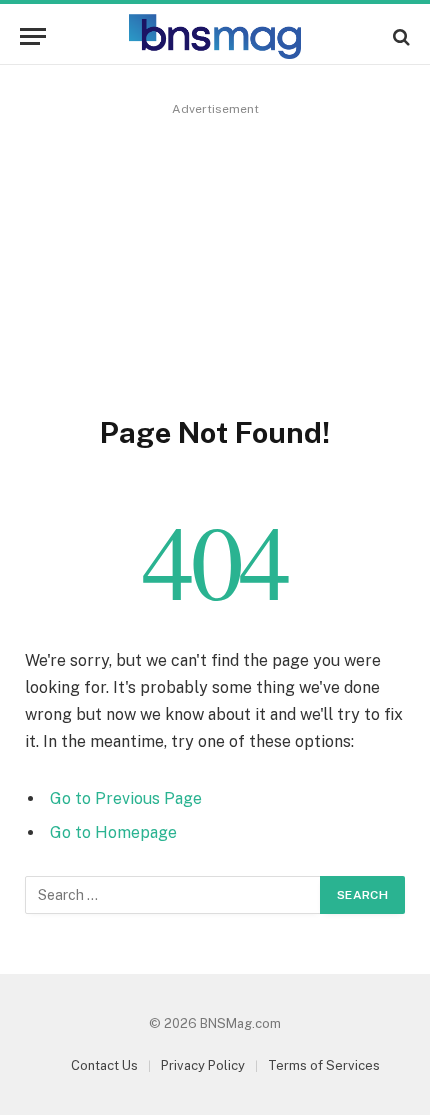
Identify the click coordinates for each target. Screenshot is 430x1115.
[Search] (399, 36)
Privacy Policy (203, 1065)
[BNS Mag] (214, 36)
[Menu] (33, 36)
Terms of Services (324, 1065)
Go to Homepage (113, 832)
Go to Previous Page (126, 798)
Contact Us (104, 1065)
